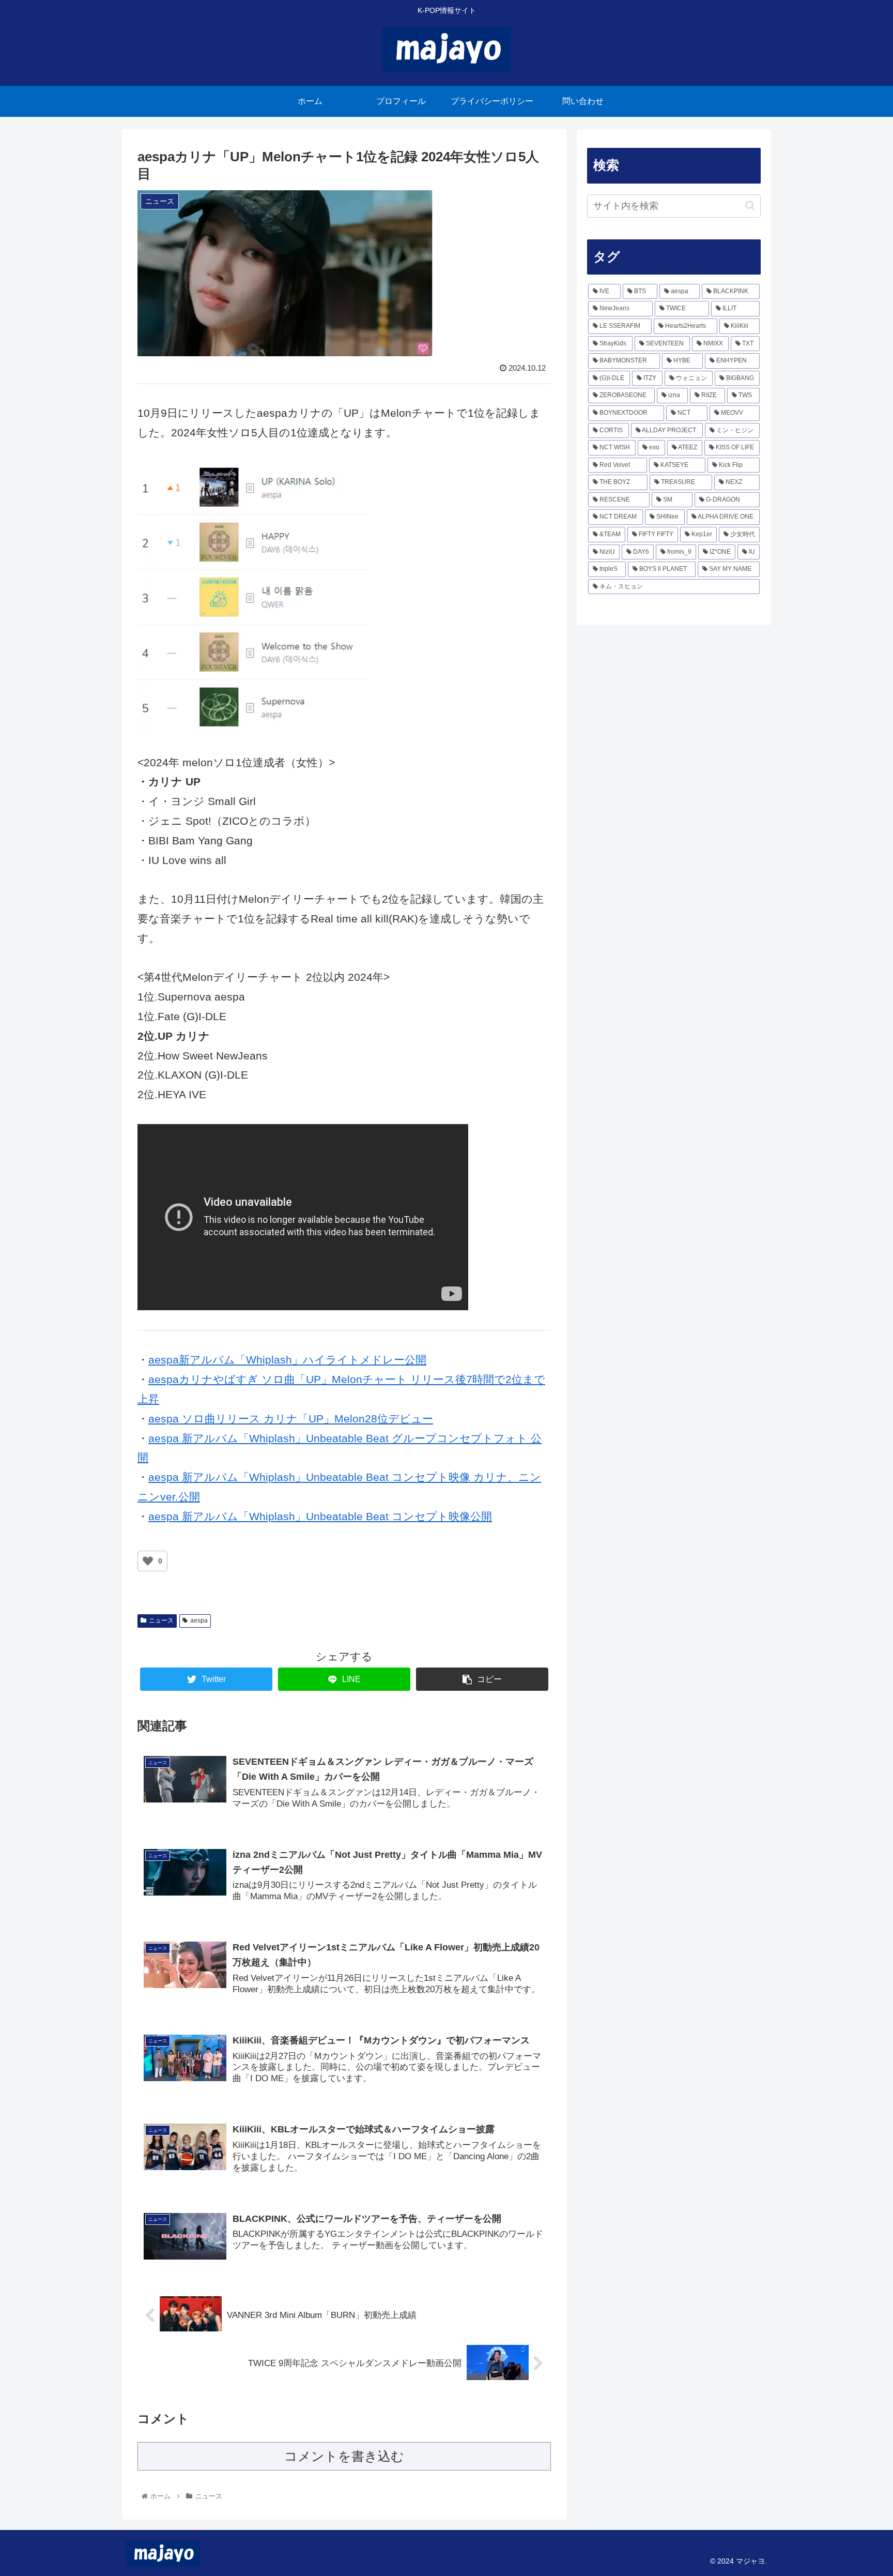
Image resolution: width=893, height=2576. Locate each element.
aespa (199, 1620)
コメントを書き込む (344, 2456)
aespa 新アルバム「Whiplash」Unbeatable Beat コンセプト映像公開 (320, 1516)
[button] (750, 206)
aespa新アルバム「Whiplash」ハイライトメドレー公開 (287, 1360)
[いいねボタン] (148, 1561)
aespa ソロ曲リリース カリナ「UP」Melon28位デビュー (291, 1419)
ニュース (161, 1620)
